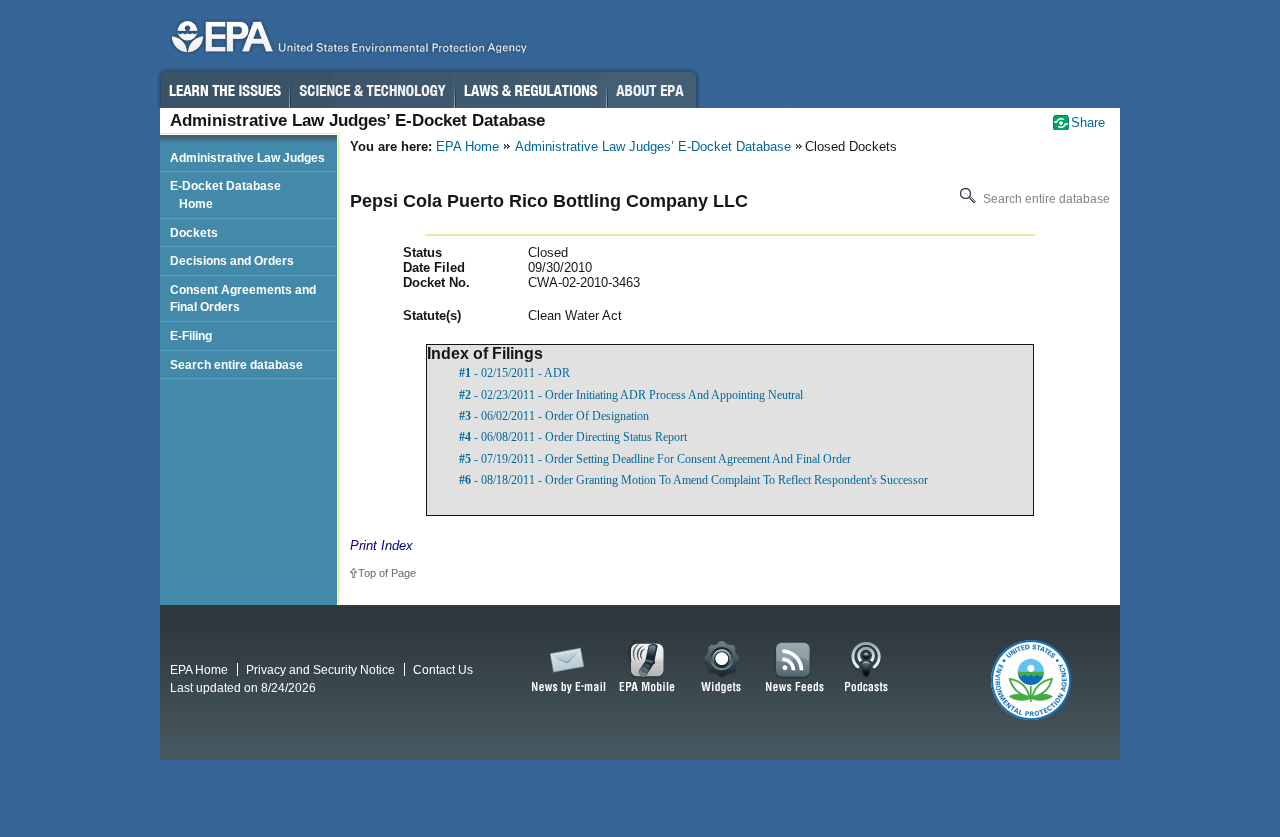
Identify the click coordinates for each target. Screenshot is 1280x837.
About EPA (651, 90)
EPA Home (467, 146)
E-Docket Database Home (225, 194)
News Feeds (795, 668)
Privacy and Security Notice (320, 669)
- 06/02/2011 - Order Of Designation (554, 416)
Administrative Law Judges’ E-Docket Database (653, 146)
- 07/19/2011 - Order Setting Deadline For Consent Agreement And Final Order (655, 459)
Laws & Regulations (530, 90)
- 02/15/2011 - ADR (514, 373)
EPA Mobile (647, 668)
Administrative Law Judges (247, 157)
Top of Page (387, 573)
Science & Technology (372, 90)
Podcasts (866, 668)
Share (1088, 122)
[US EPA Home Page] (346, 41)
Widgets (722, 668)
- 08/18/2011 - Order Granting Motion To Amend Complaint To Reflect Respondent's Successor (693, 480)
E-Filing (191, 335)
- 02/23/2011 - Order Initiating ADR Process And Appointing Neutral (631, 395)
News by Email (565, 668)
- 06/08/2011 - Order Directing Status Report (573, 437)
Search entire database (1045, 199)
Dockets (194, 232)
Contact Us (443, 669)
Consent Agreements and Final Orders (243, 298)
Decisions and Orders (232, 260)
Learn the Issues (224, 90)
